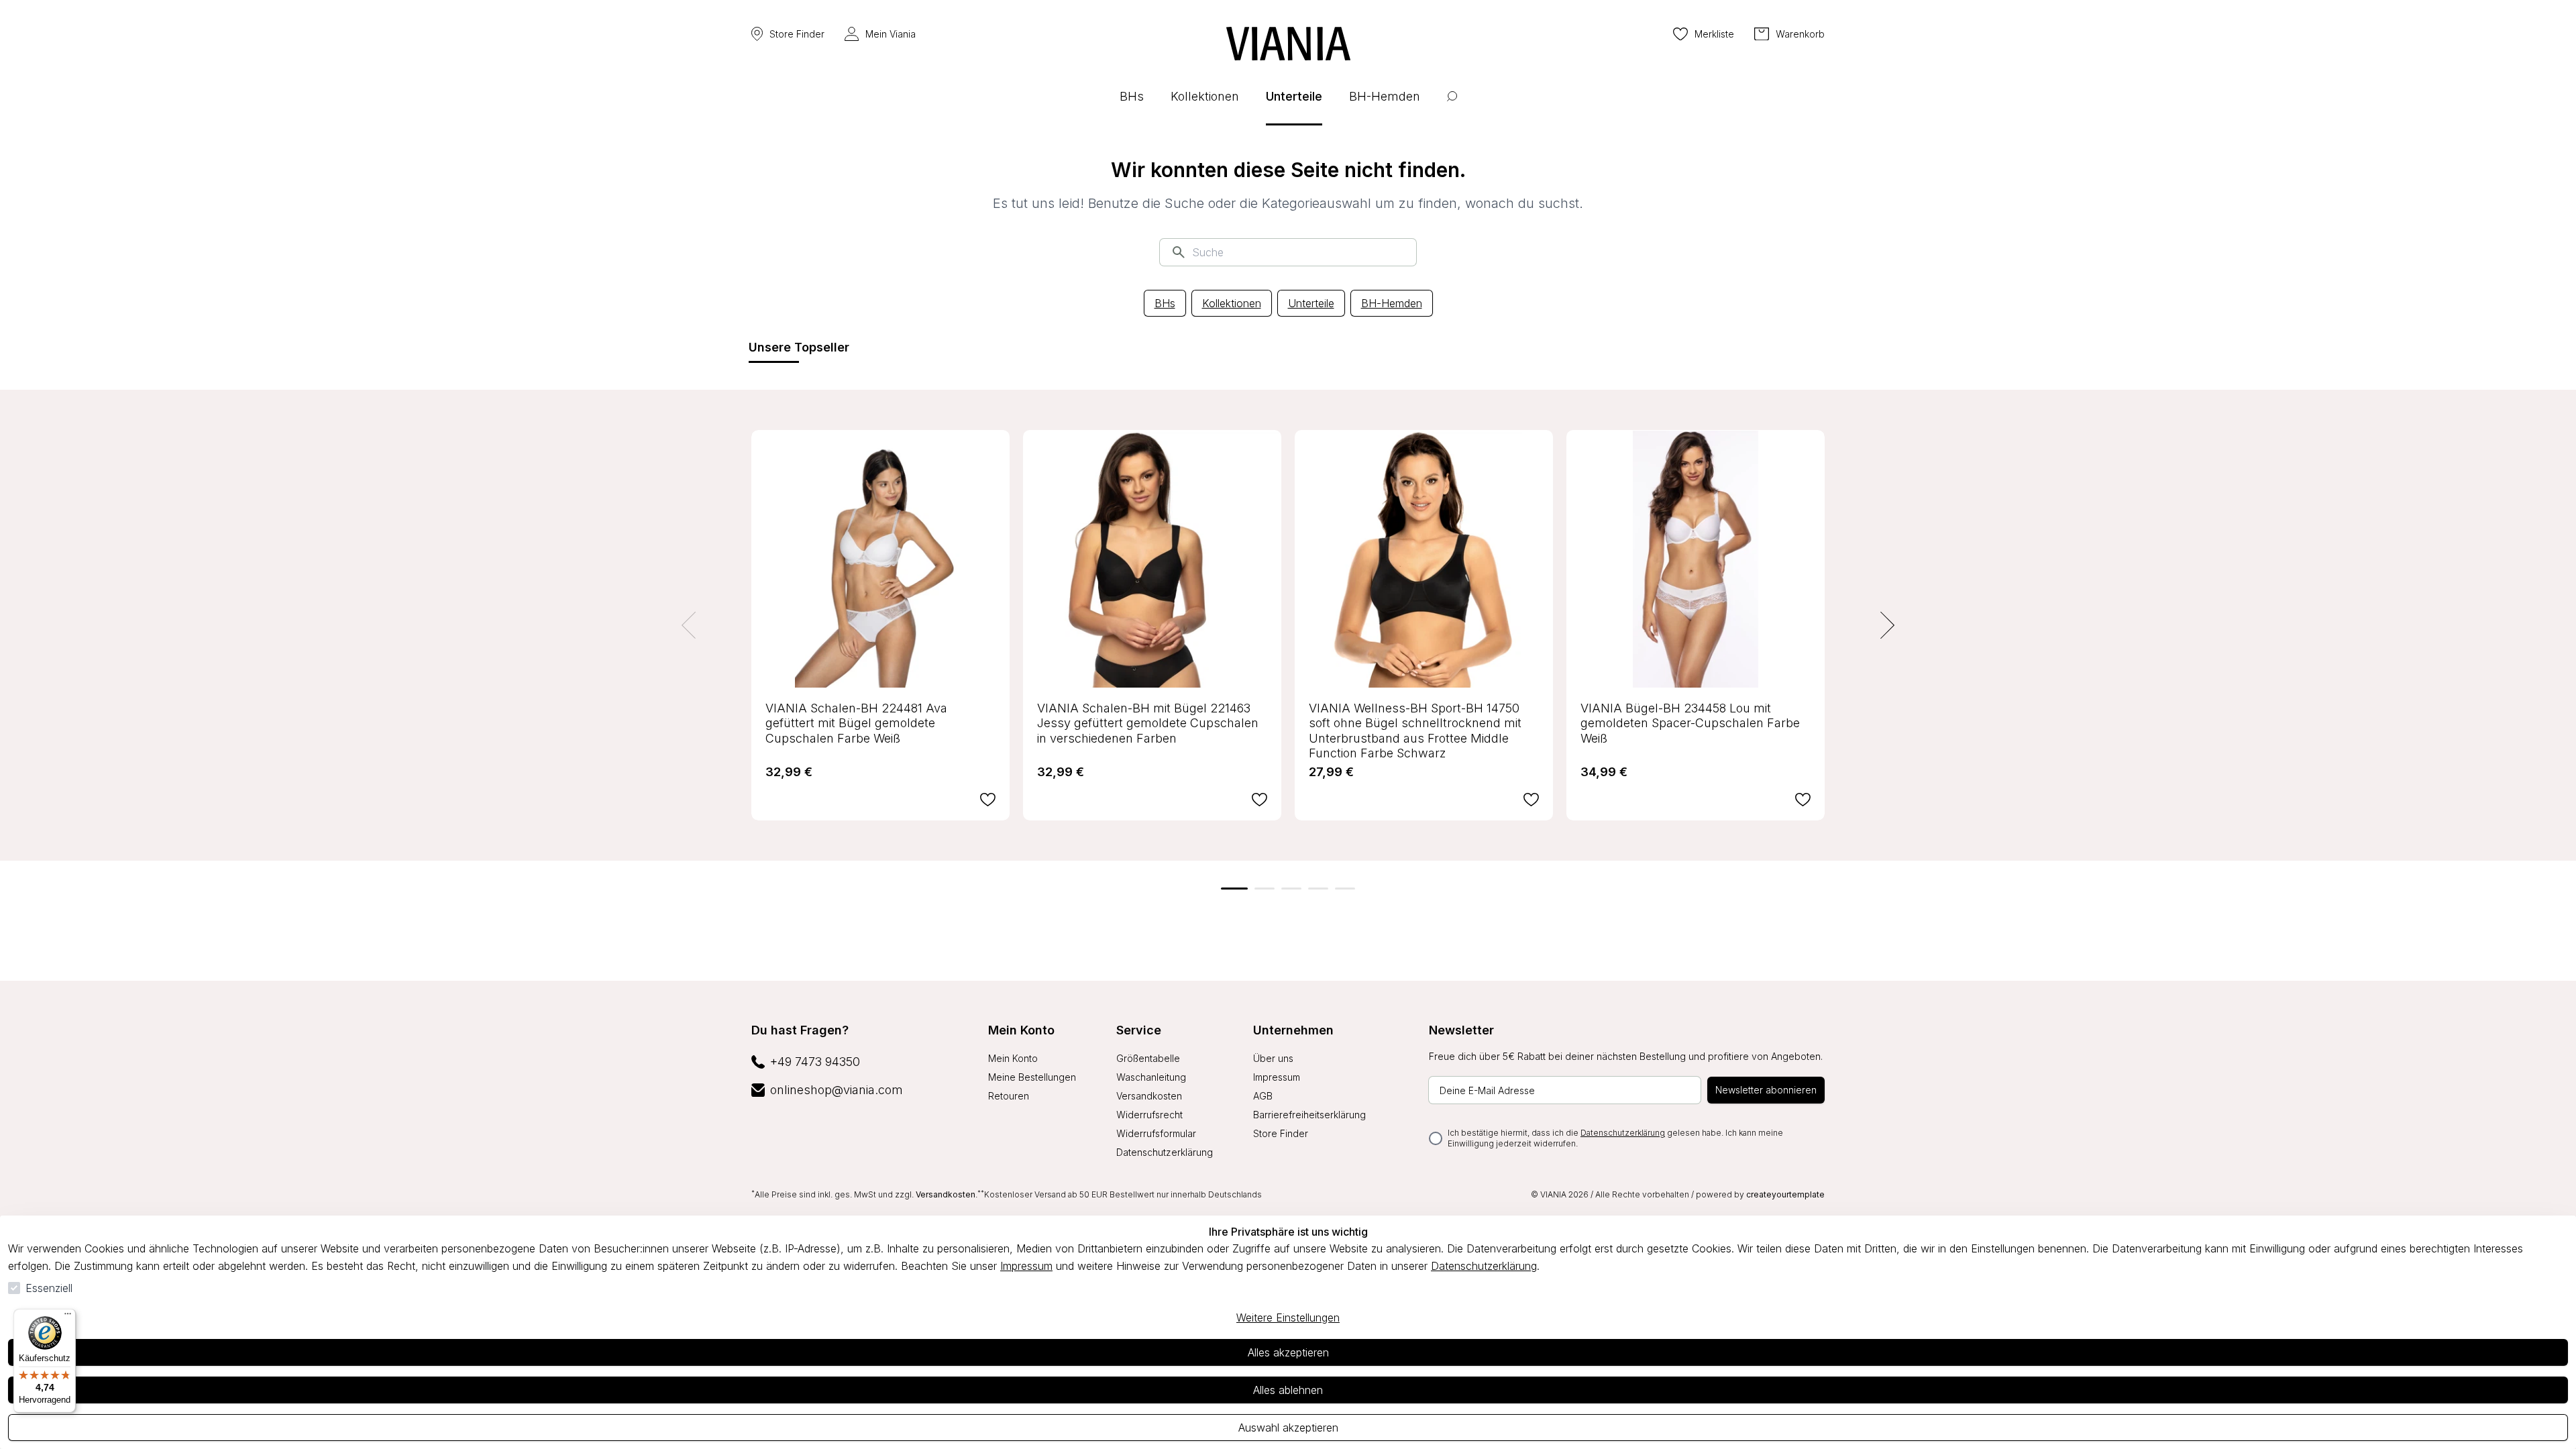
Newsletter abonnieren (1766, 1090)
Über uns (1273, 1058)
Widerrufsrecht (1149, 1115)
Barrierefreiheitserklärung (1309, 1115)
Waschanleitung (1151, 1077)
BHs (1165, 303)
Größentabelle (1148, 1058)
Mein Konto (1021, 1030)
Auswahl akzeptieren (1288, 1428)
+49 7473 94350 (815, 1062)
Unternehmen (1293, 1030)
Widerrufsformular (1156, 1133)
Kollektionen (1232, 303)
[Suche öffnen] (1452, 106)
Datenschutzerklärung (1484, 1266)
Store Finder (797, 34)
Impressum (1026, 1266)
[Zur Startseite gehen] (1288, 44)
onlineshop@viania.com (837, 1090)
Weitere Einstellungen (1288, 1318)
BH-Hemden (1392, 303)
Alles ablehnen (1288, 1390)
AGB (1263, 1096)
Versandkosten (1149, 1096)
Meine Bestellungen (1032, 1077)
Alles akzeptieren (1288, 1352)
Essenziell (49, 1288)
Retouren (1009, 1096)
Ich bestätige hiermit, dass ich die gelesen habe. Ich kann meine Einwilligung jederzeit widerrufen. (1615, 1138)
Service (1139, 1030)
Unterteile (1311, 303)
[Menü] (68, 1317)
